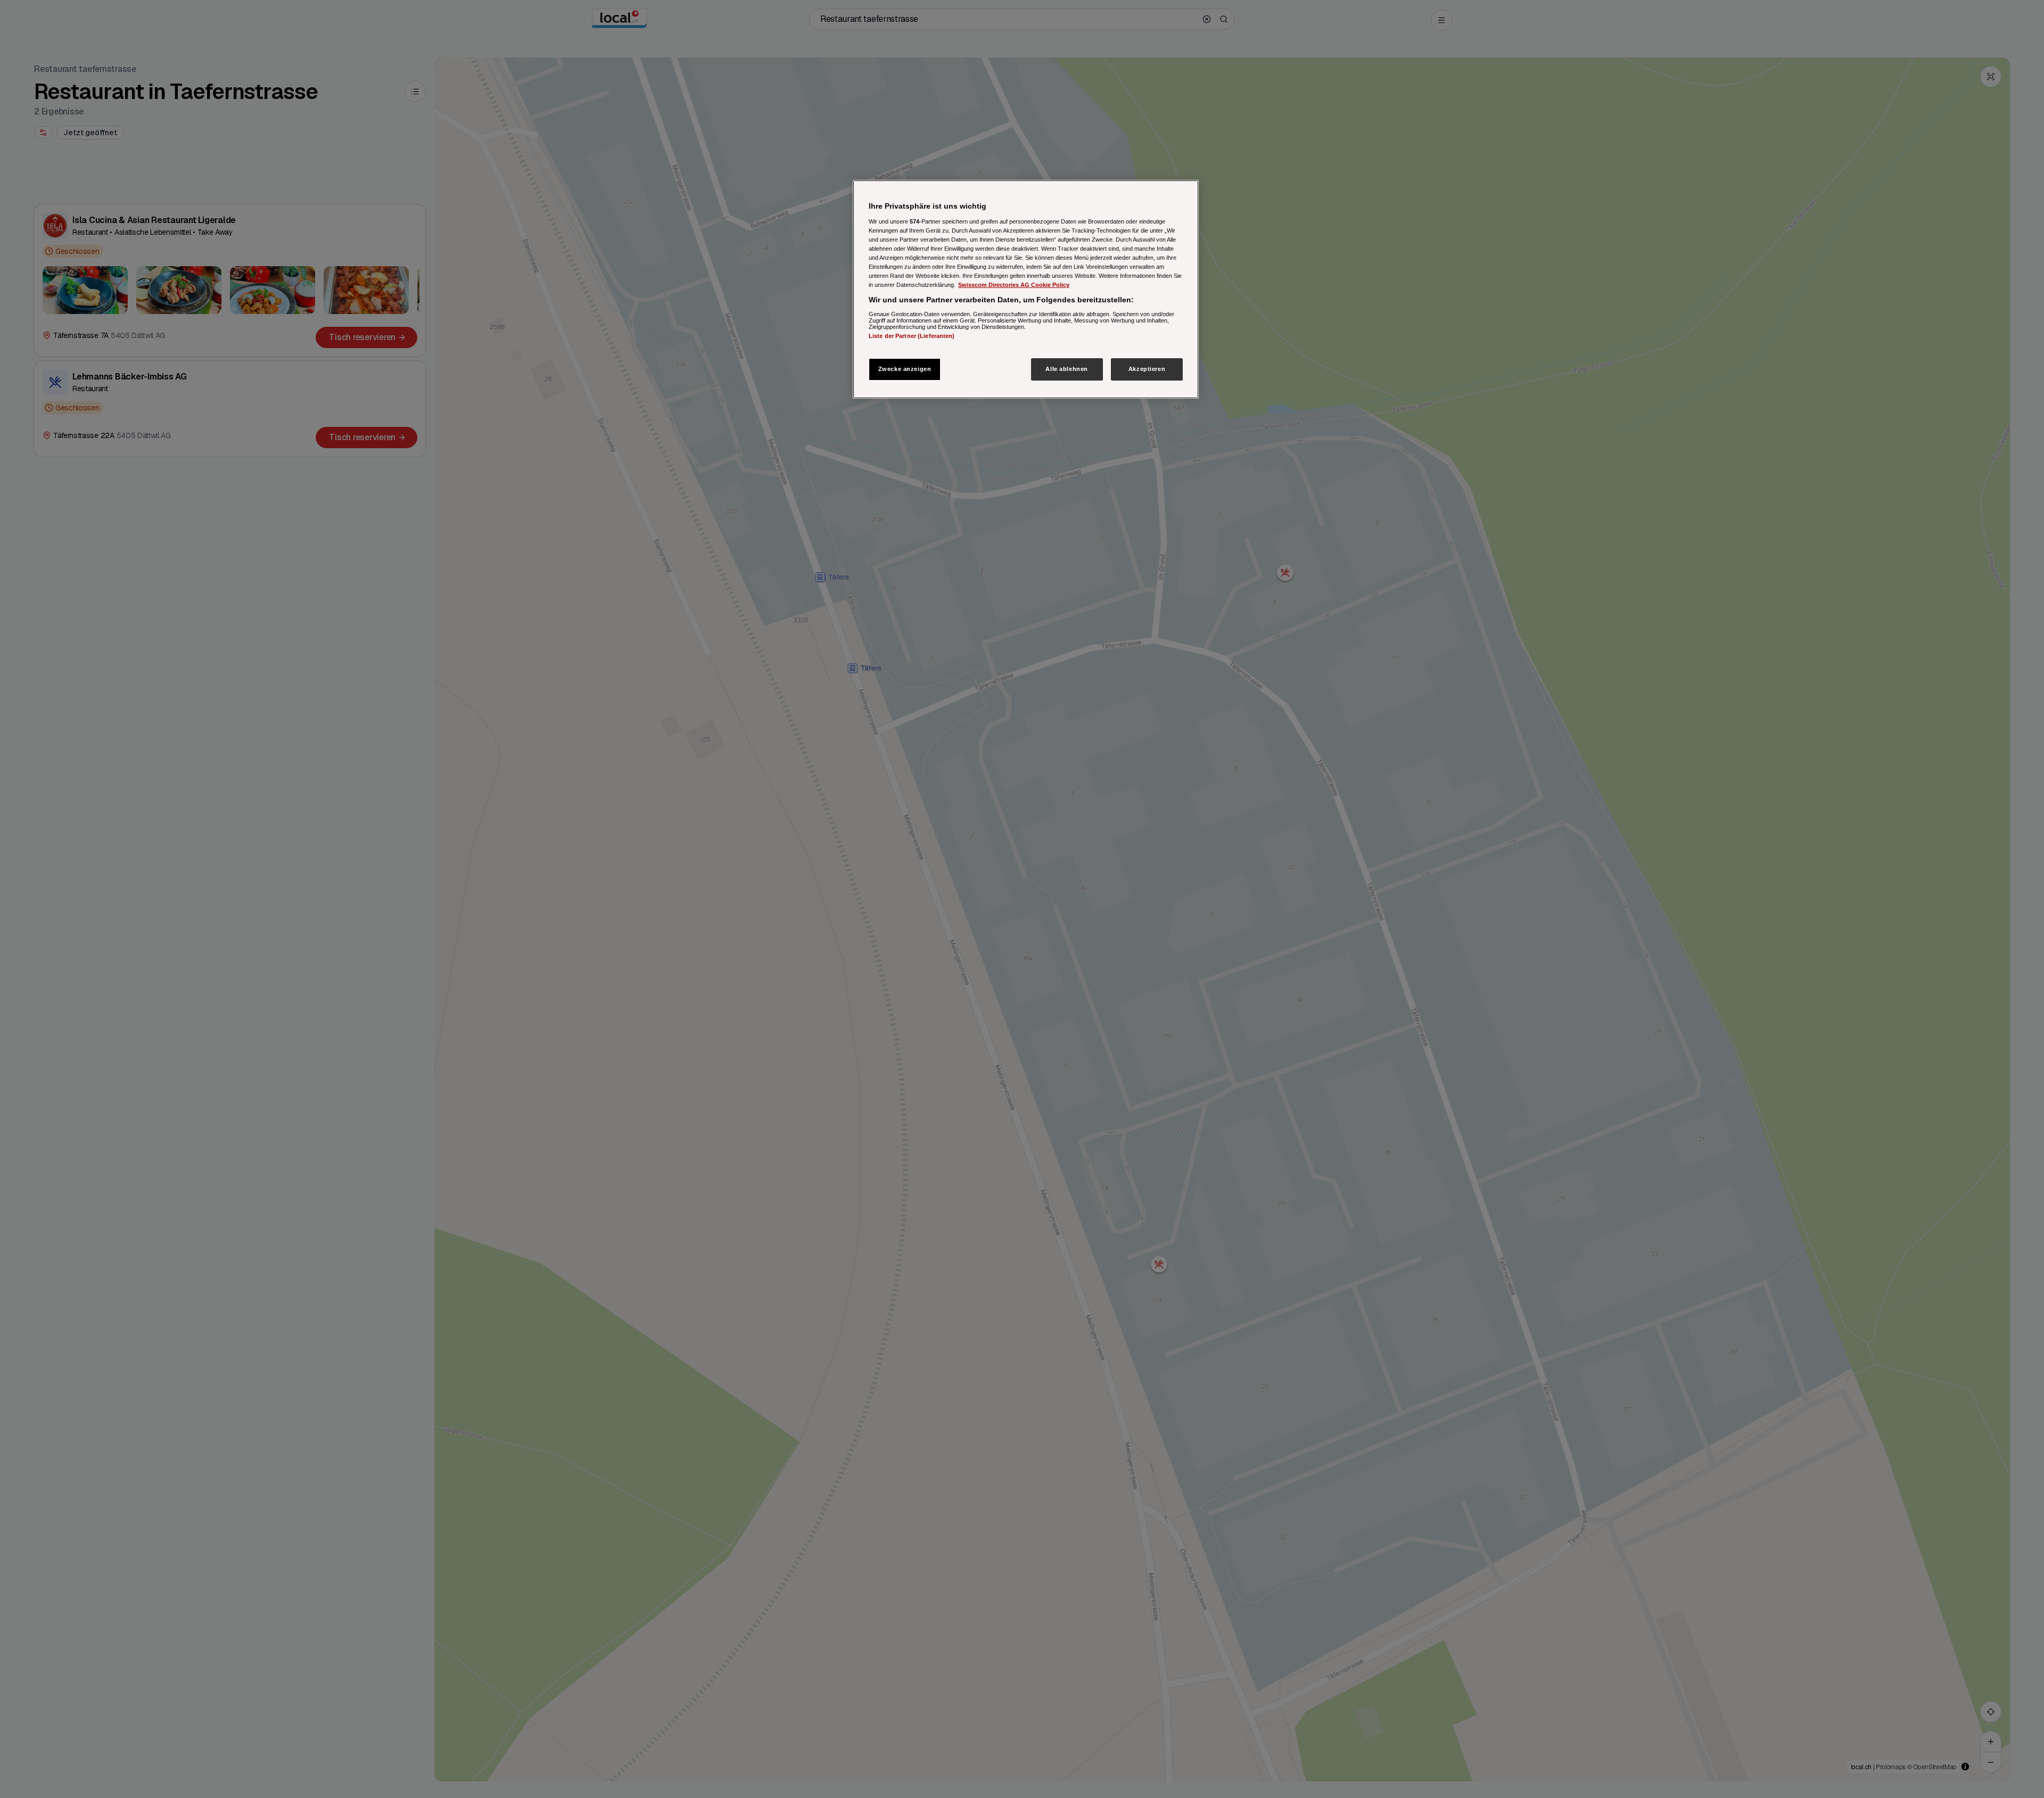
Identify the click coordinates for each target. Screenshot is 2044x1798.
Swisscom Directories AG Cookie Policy (1014, 285)
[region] (1026, 289)
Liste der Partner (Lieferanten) (912, 335)
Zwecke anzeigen (905, 369)
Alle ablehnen (1066, 369)
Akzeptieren (1147, 369)
